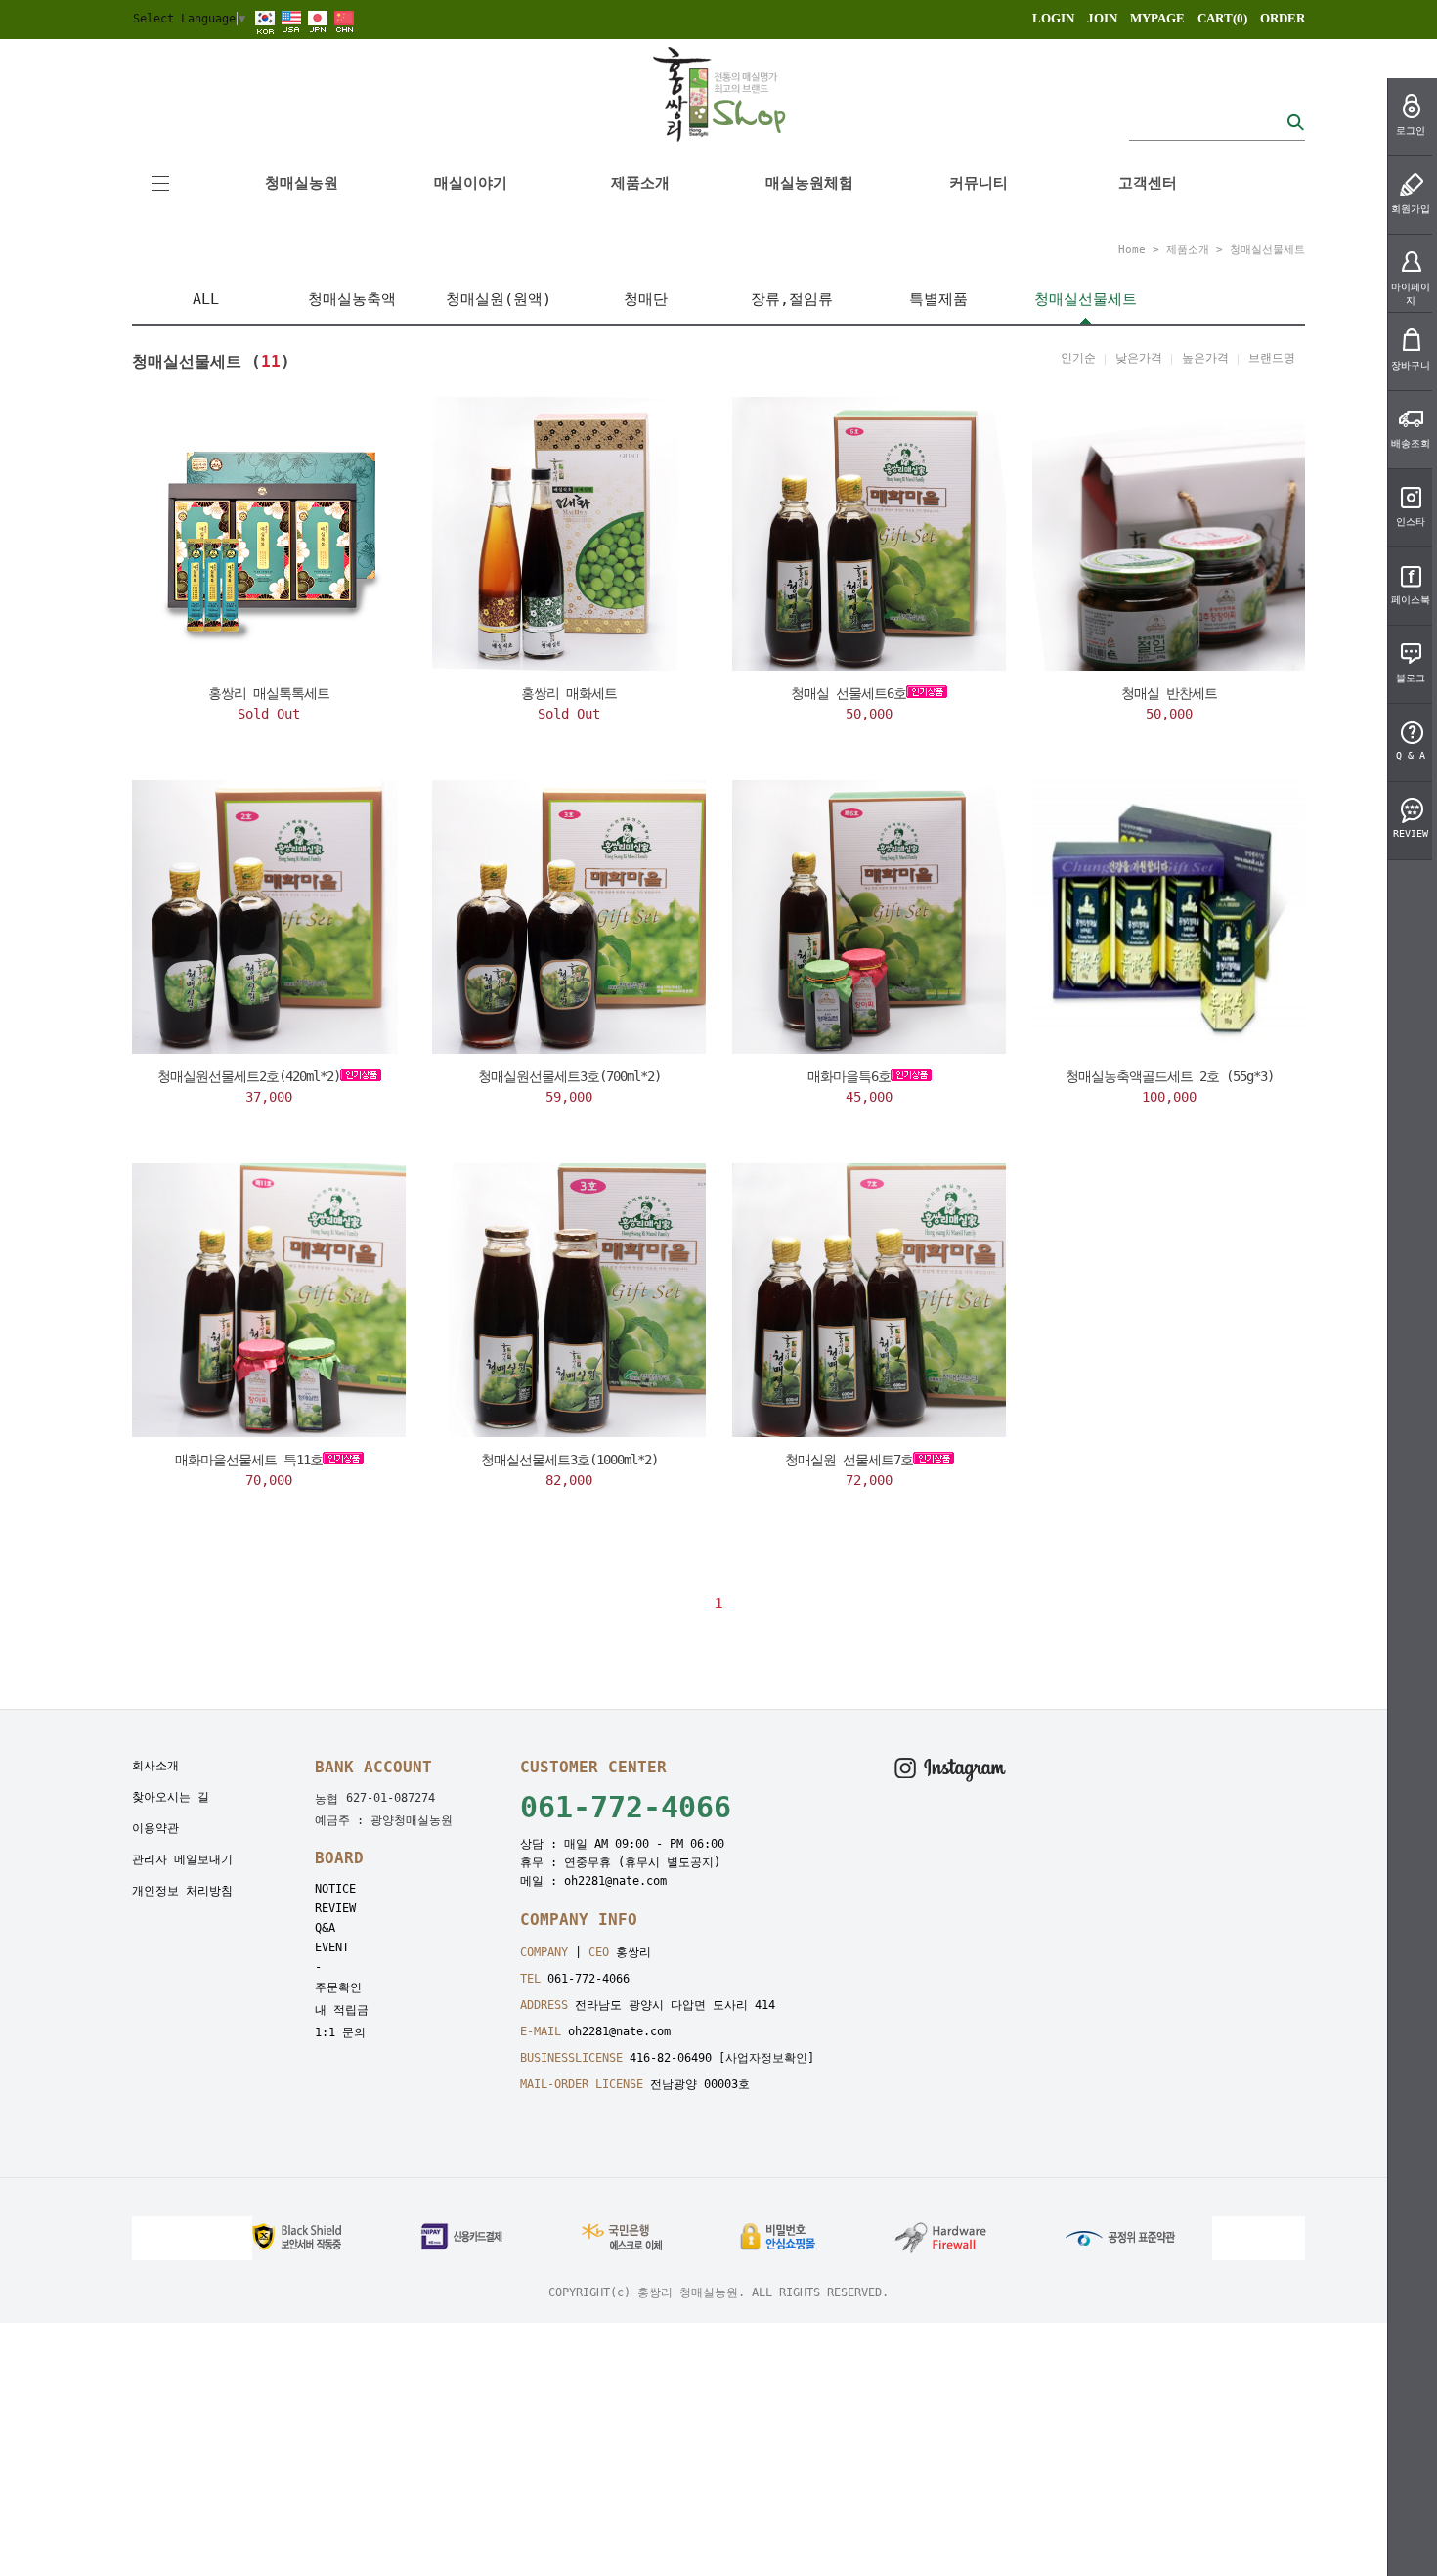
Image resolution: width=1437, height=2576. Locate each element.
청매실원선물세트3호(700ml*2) (569, 1076)
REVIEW (335, 1908)
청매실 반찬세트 (1169, 693)
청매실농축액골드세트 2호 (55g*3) (1170, 1076)
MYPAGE (1157, 18)
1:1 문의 (340, 2032)
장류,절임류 (792, 299)
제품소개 (640, 183)
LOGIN (1053, 18)
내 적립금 (342, 2010)
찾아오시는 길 (171, 1797)
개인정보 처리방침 (182, 1891)
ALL (206, 299)
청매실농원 (302, 183)
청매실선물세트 (1267, 250)
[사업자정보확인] (766, 2058)
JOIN (1102, 18)
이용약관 (155, 1828)
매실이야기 (471, 183)
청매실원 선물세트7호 (849, 1460)
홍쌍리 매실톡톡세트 (269, 693)
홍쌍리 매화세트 (569, 693)
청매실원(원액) (499, 299)
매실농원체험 (809, 183)
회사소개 (155, 1766)
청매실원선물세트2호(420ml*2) (249, 1076)
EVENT (332, 1947)
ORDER (1283, 18)
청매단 (646, 299)
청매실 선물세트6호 (849, 693)
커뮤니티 (979, 183)
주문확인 (338, 1987)
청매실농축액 (352, 299)
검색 (1295, 122)
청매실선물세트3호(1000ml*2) (569, 1460)
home (1132, 250)
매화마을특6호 (849, 1076)
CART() (1222, 18)
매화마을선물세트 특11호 (249, 1460)
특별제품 (938, 299)
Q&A (325, 1928)
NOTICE (335, 1889)
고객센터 (1148, 183)
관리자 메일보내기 (182, 1859)
